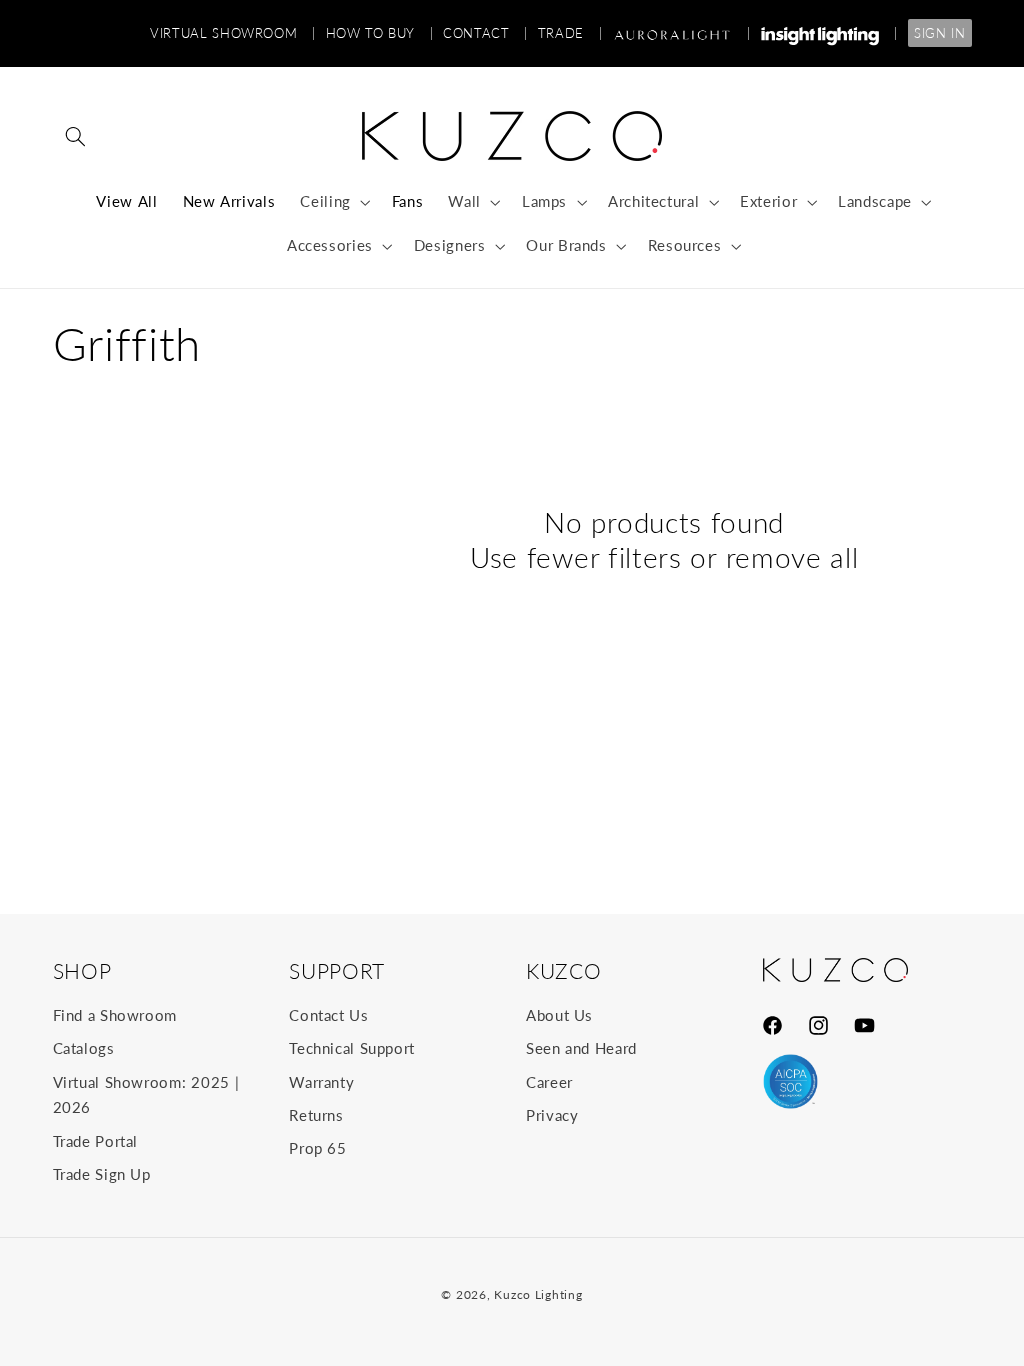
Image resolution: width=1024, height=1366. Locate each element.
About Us (559, 1015)
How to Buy (380, 33)
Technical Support (352, 1048)
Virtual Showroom (232, 33)
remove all (792, 557)
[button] (76, 136)
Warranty (321, 1082)
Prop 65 (317, 1148)
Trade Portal (96, 1141)
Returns (316, 1115)
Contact (485, 33)
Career (549, 1082)
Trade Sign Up (102, 1174)
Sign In (939, 33)
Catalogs (84, 1048)
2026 (72, 1107)
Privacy (552, 1115)
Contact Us (328, 1015)
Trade (570, 33)
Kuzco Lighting (538, 1294)
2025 (210, 1082)
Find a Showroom (115, 1015)
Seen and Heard (581, 1048)
